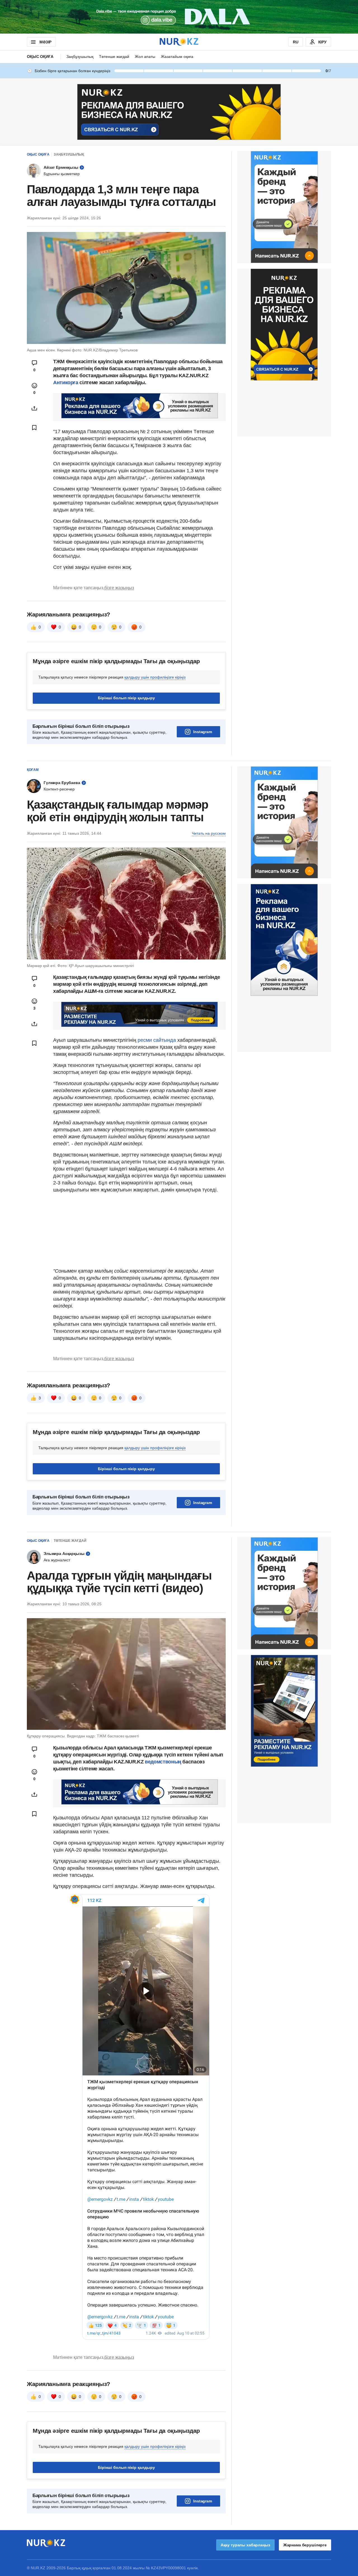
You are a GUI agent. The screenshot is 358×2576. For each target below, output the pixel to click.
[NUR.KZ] (179, 42)
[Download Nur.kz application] (179, 17)
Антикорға (66, 383)
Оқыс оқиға (40, 57)
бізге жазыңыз (119, 588)
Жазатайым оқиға (177, 57)
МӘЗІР (45, 42)
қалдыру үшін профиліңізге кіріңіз (155, 677)
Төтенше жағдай (114, 57)
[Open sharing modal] (34, 408)
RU (296, 42)
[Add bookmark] (34, 428)
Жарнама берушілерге (305, 2545)
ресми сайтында (157, 1040)
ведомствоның (163, 1762)
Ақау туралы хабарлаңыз (245, 2545)
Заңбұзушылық (80, 57)
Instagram (203, 732)
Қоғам (33, 770)
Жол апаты (145, 57)
